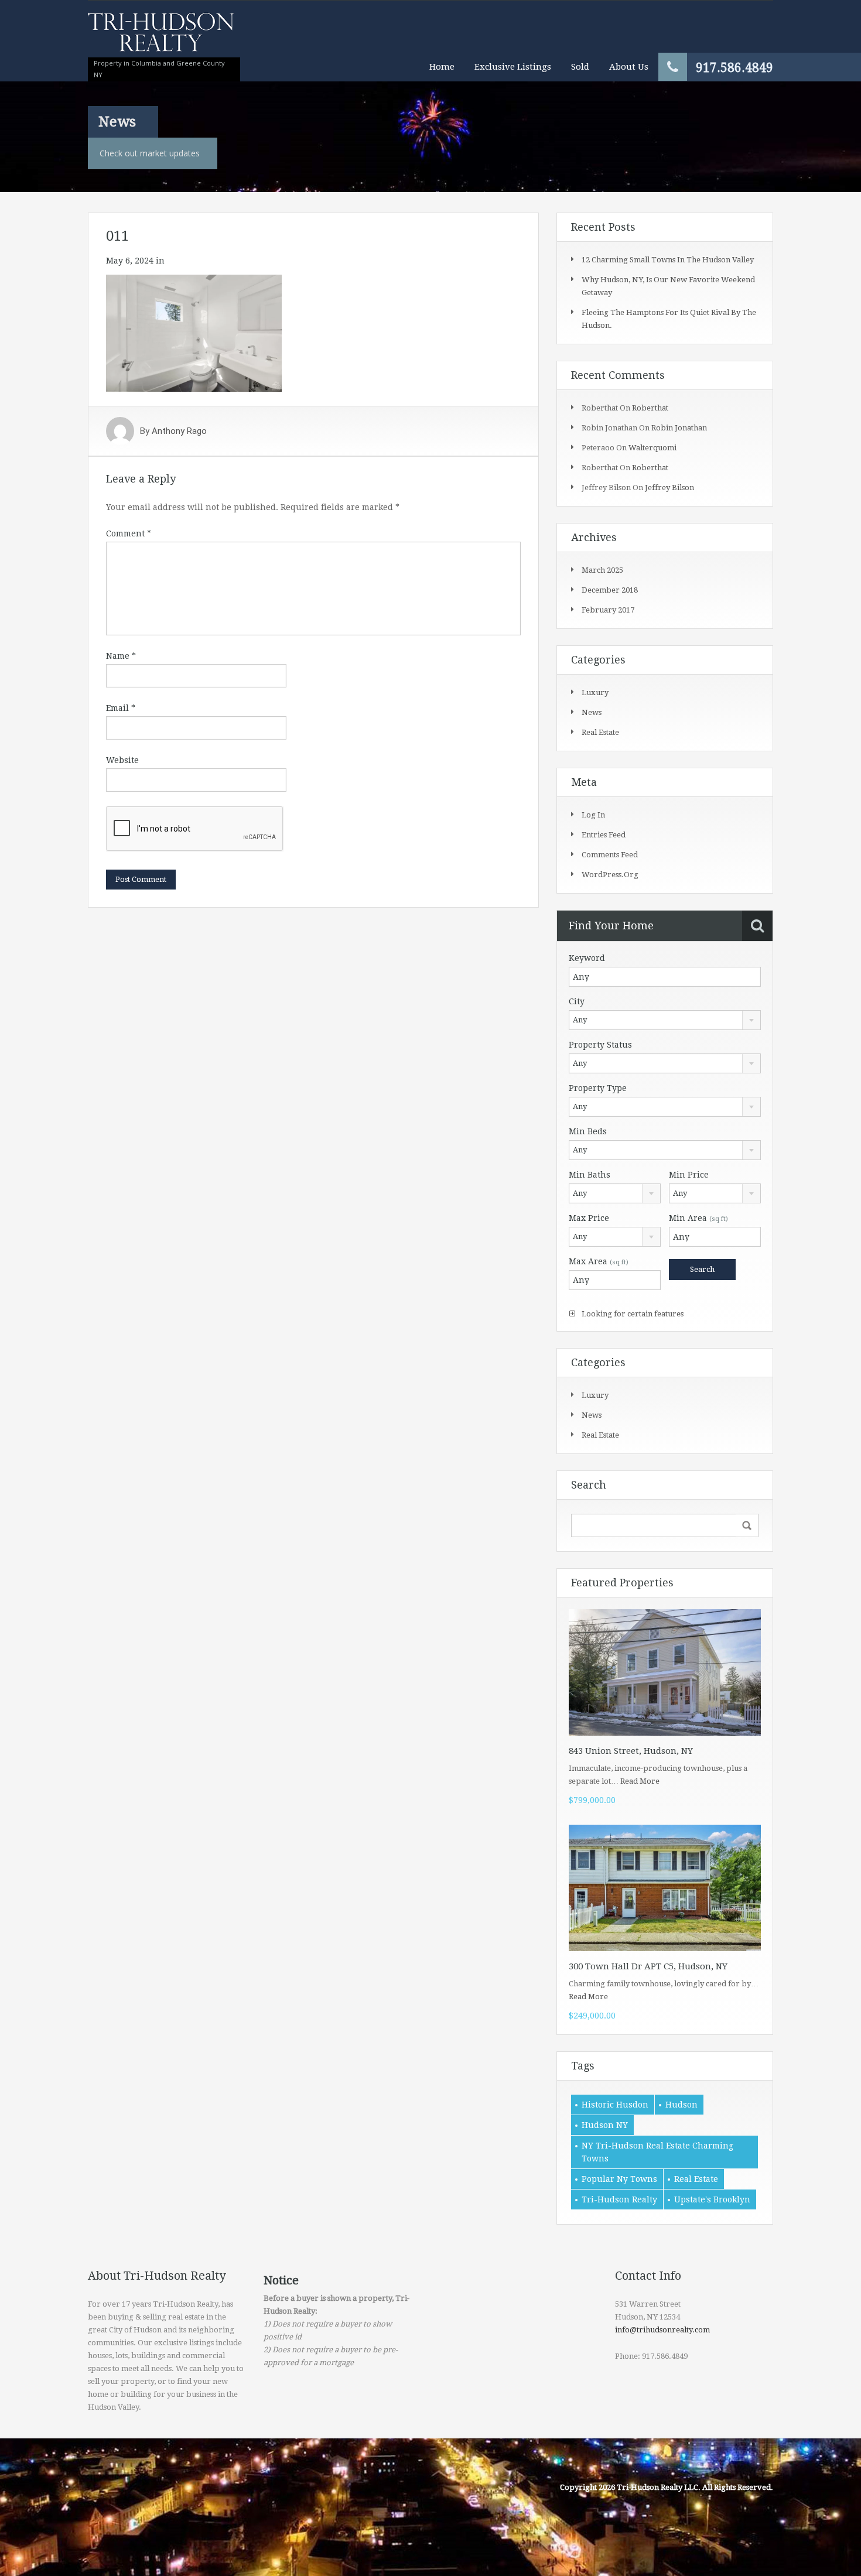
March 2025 (602, 570)
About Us (629, 67)
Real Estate (696, 2179)
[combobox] (665, 1020)
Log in (593, 815)
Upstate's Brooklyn (712, 2199)
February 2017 (608, 610)
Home (442, 67)
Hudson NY (605, 2125)
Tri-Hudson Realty (619, 2199)
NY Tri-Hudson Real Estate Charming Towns (657, 2152)
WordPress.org (610, 875)
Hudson (681, 2105)
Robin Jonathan (679, 428)
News (592, 712)
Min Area (698, 1218)
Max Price (589, 1218)
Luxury (595, 692)
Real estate (600, 732)
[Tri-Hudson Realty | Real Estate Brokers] (161, 38)
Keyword (587, 958)
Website (122, 760)
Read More (640, 1781)
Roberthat (650, 408)
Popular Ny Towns (619, 2179)
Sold (580, 67)
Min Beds (588, 1131)
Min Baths (590, 1175)
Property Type (598, 1088)
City (577, 1001)
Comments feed (610, 855)
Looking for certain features (632, 1314)
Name (121, 656)
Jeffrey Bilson (669, 488)
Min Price (689, 1175)
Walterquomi (652, 448)
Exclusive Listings (513, 67)
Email (121, 708)
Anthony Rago (179, 431)
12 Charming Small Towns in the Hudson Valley (668, 260)
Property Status (600, 1045)
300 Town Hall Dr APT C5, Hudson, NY (648, 1966)
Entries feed (604, 835)
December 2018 (610, 590)
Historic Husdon (615, 2105)
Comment (129, 533)
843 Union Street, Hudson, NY (631, 1751)
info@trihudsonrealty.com (662, 2330)
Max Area (599, 1261)
